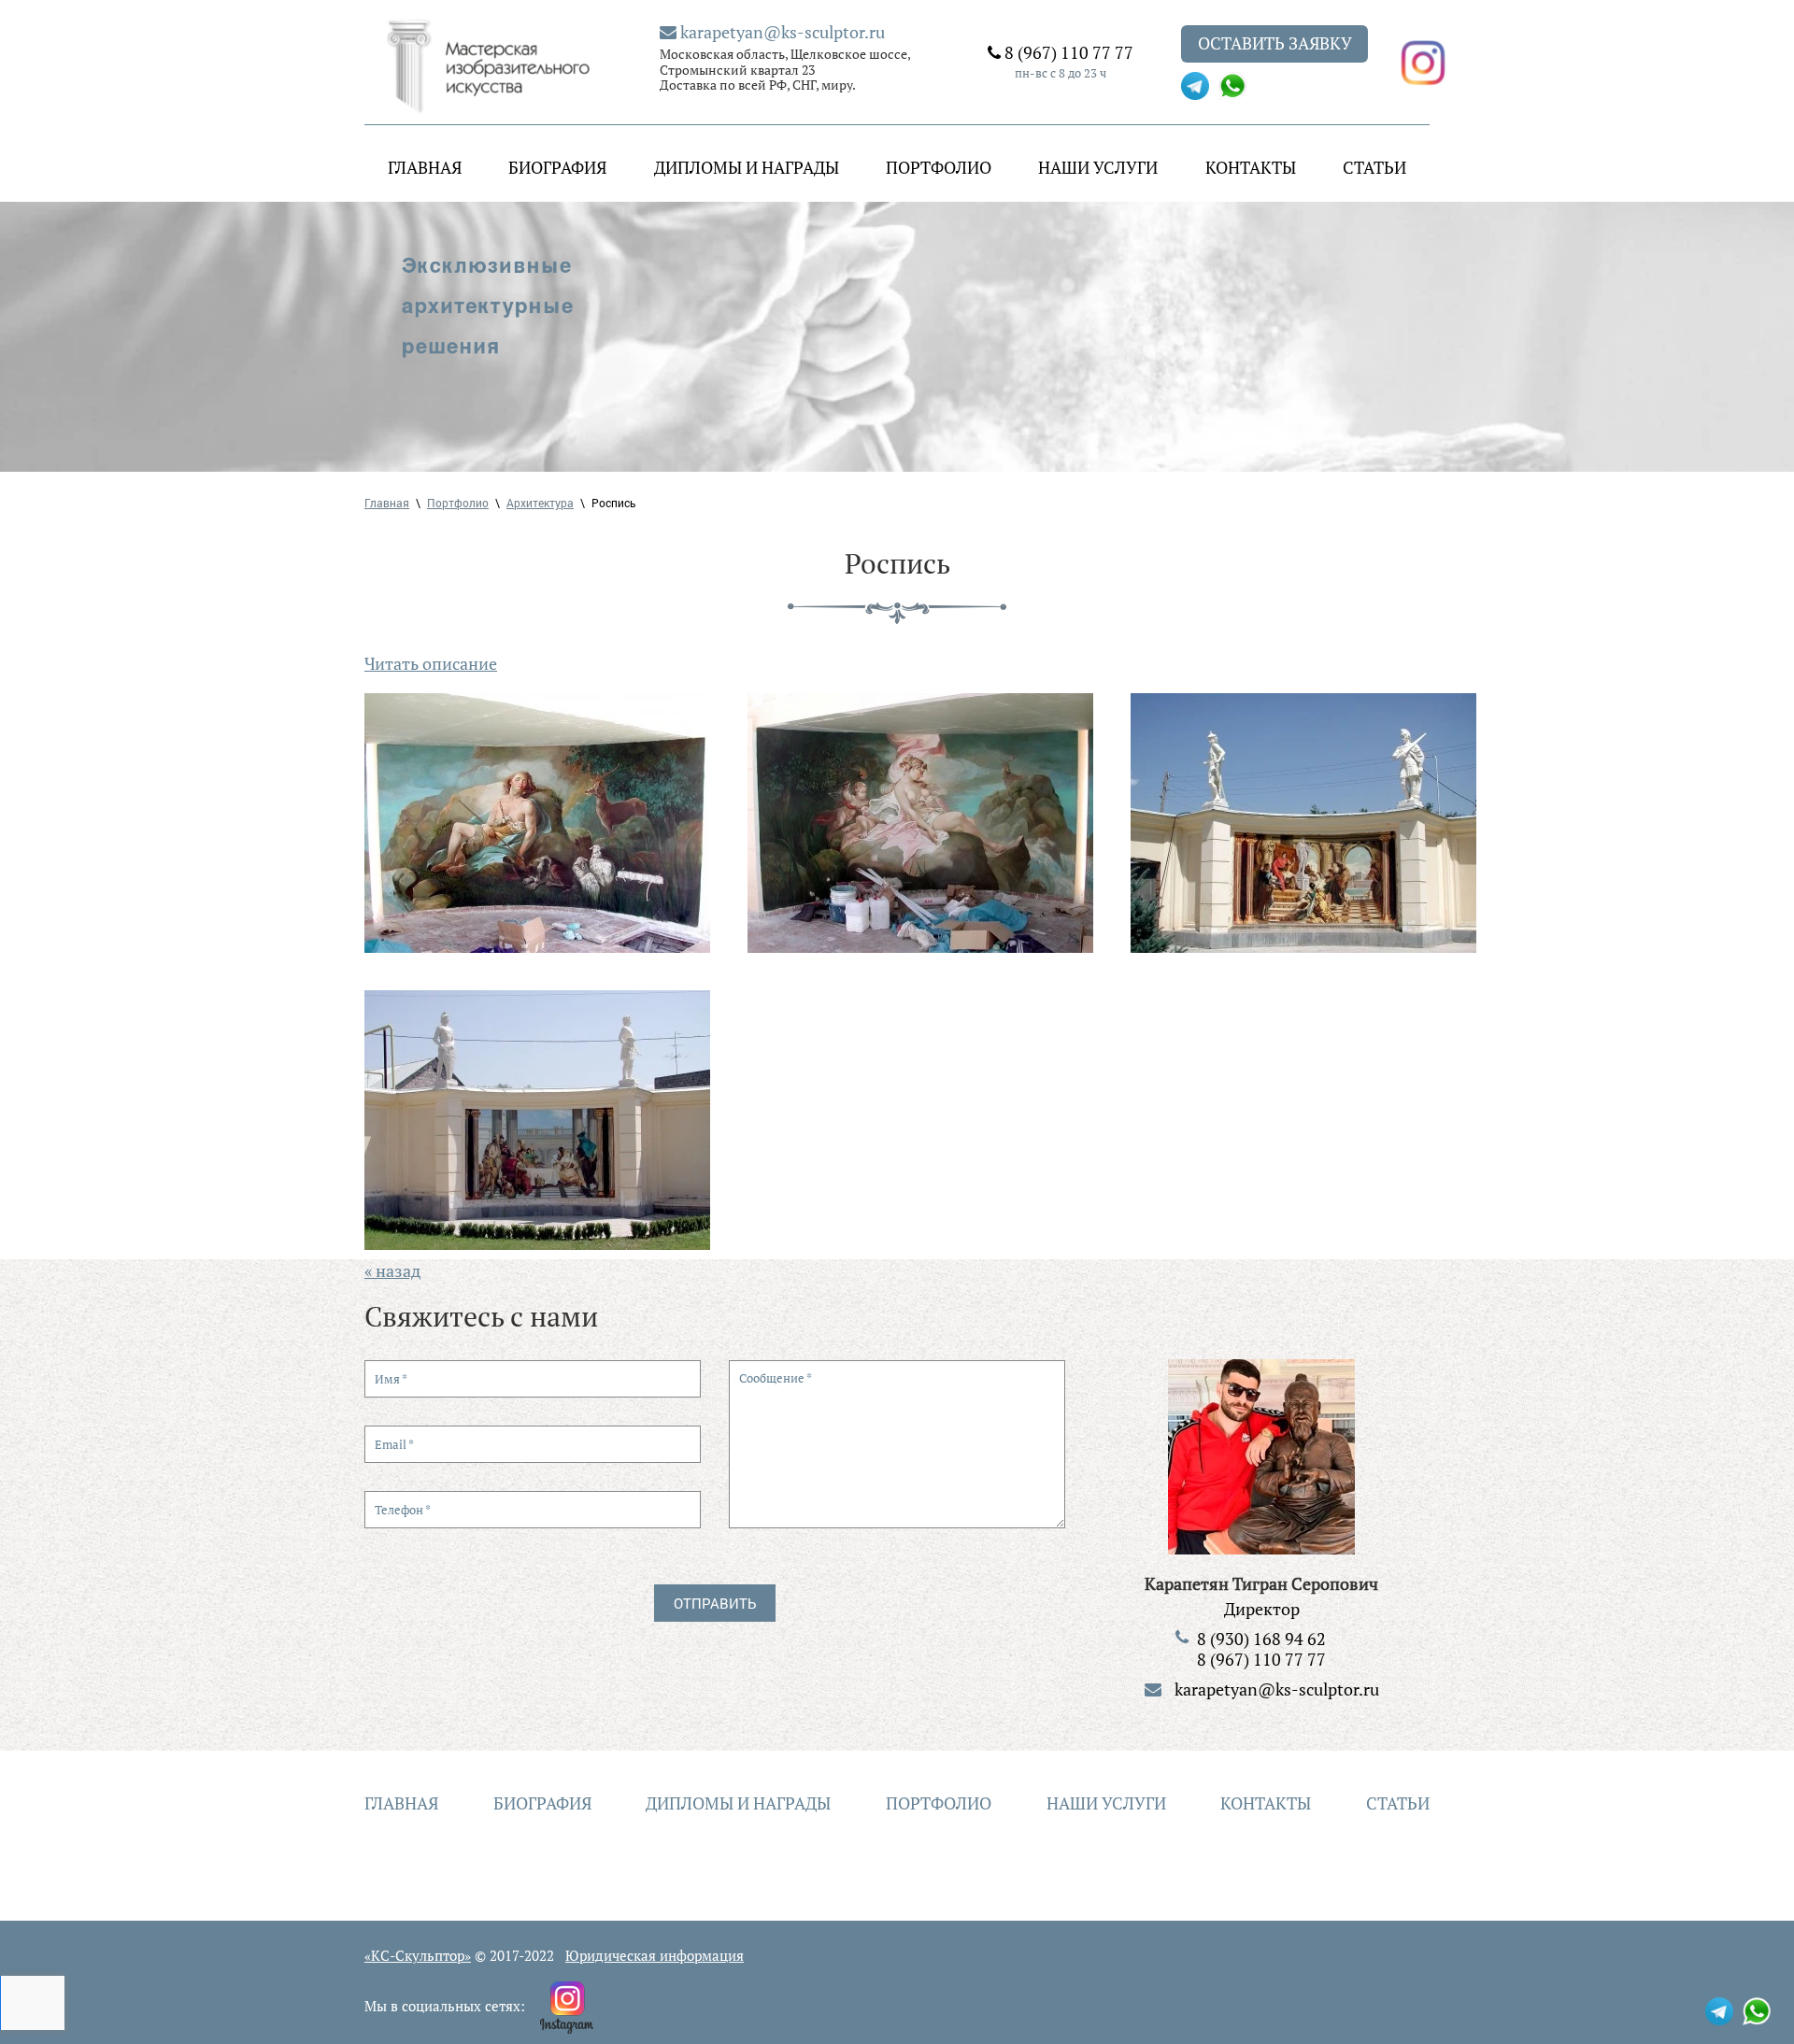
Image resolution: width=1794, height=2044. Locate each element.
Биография (557, 167)
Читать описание (431, 663)
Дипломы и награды (747, 167)
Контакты (1251, 167)
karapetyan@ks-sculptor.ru (781, 32)
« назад (392, 1270)
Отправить (715, 1603)
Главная (425, 167)
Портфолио (939, 167)
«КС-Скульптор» (418, 1955)
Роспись (614, 503)
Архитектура (540, 503)
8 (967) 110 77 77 (1067, 52)
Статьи (1374, 167)
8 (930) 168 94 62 (1261, 1639)
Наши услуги (1098, 167)
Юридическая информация (655, 1955)
